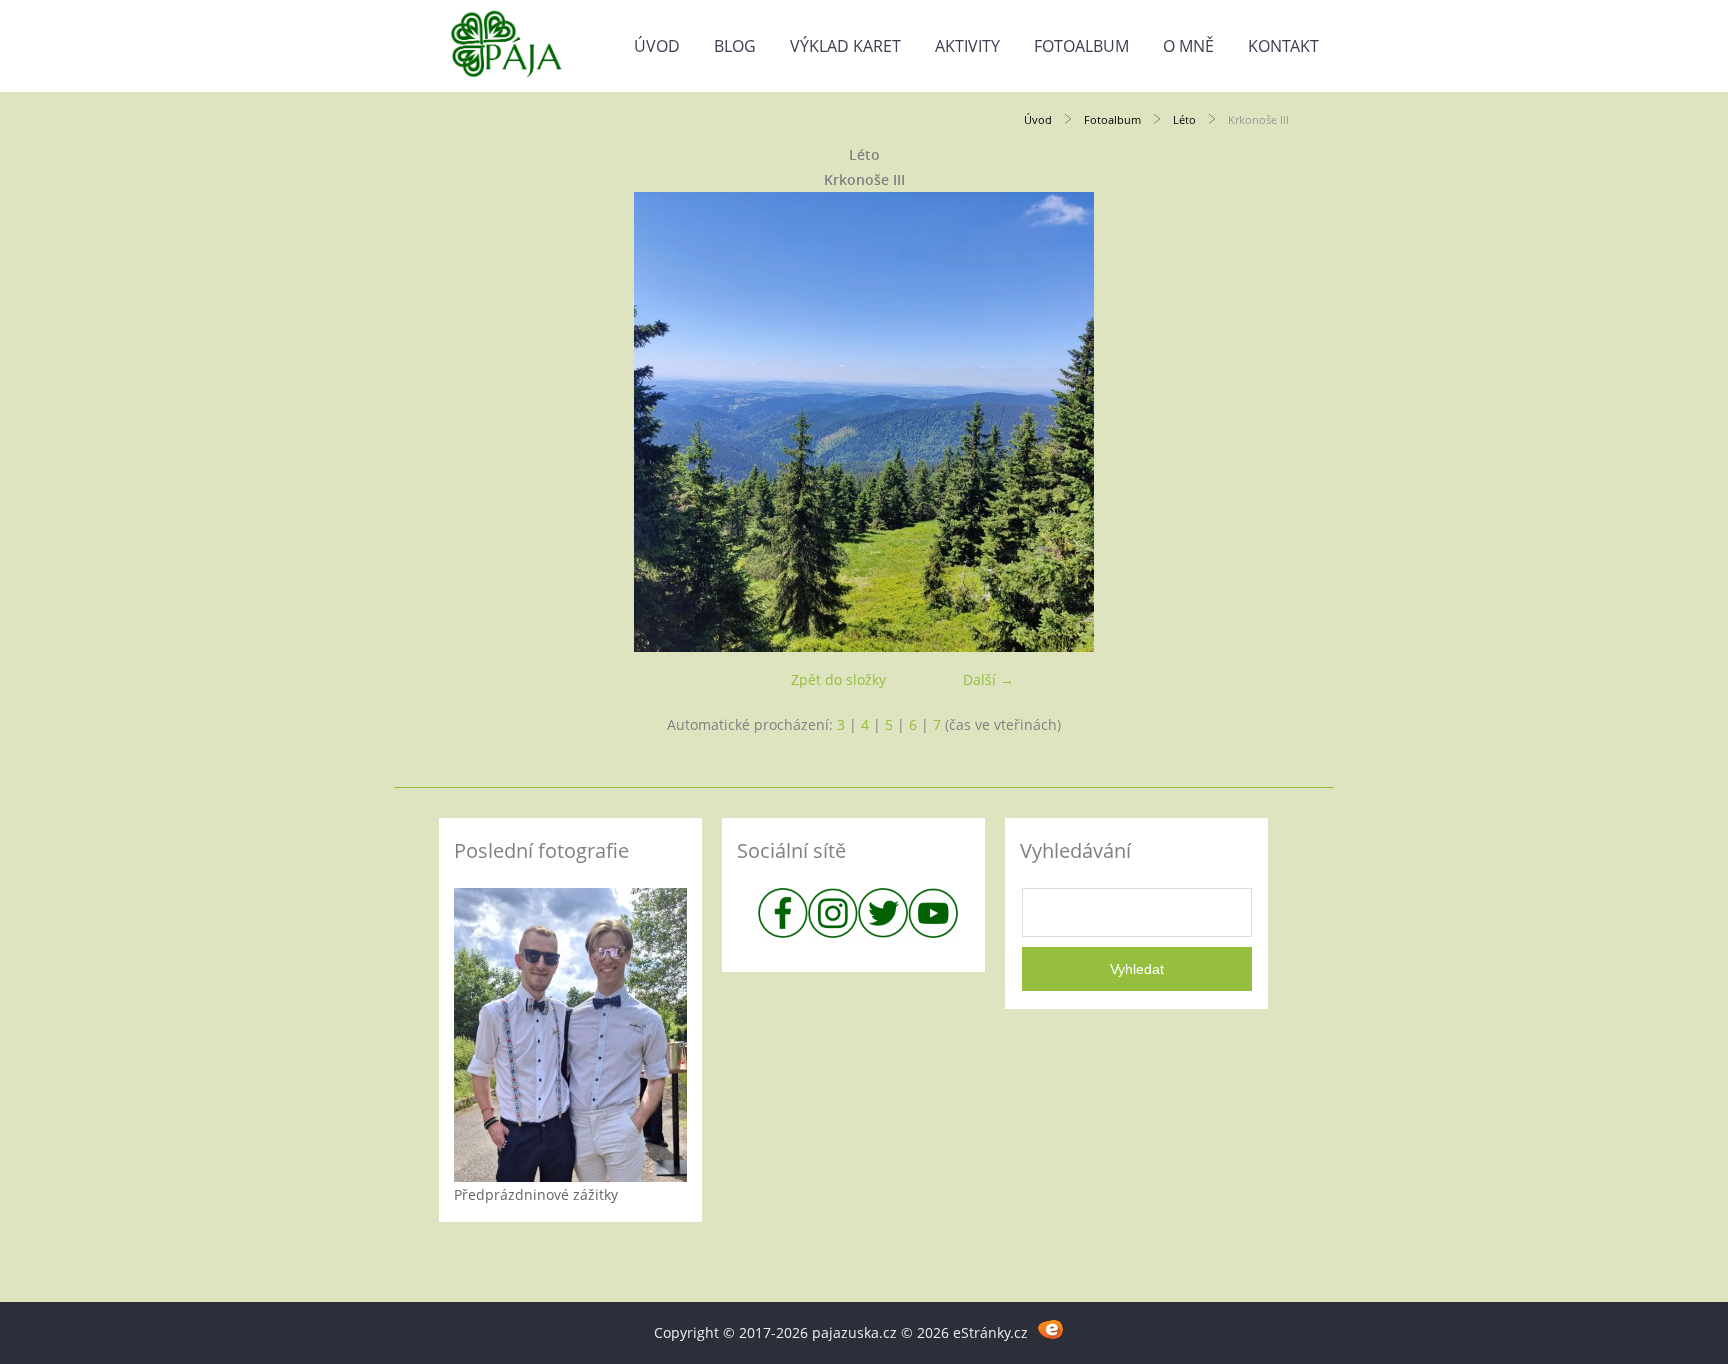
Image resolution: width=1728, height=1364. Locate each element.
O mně (1188, 46)
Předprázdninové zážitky (536, 1194)
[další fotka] (1256, 422)
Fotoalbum (1081, 46)
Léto (1184, 119)
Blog (735, 46)
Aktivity (967, 46)
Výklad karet (845, 46)
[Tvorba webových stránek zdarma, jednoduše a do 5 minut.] (1051, 1329)
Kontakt (1283, 46)
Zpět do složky (838, 679)
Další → (988, 679)
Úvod (657, 46)
